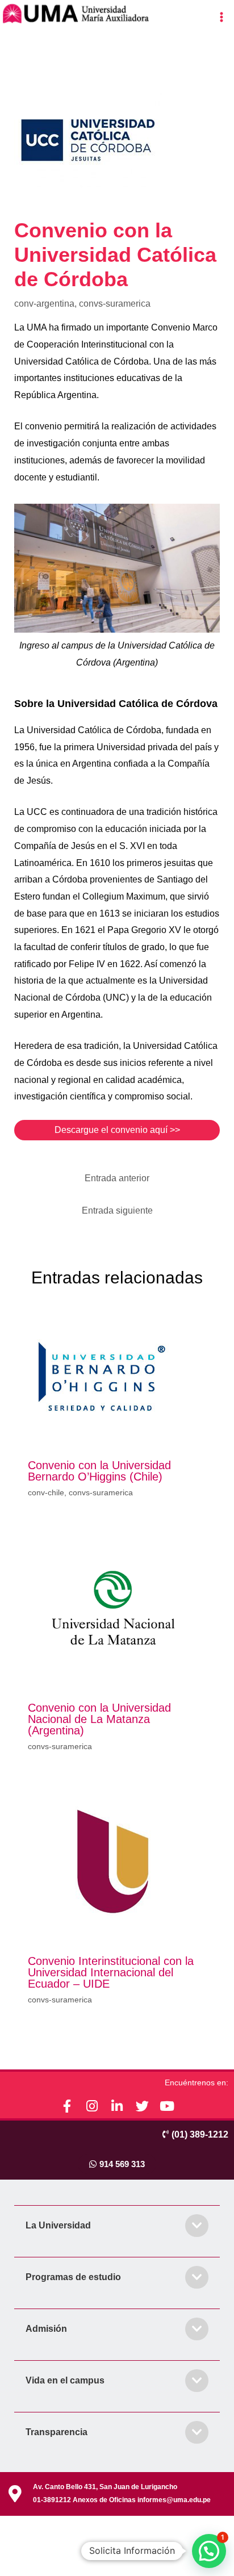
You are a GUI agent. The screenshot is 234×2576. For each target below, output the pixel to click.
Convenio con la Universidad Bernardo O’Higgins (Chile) (99, 1471)
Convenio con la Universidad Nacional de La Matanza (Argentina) (99, 1719)
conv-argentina (44, 304)
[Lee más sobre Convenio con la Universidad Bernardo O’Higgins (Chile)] (102, 1376)
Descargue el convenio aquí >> (117, 1130)
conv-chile (46, 1492)
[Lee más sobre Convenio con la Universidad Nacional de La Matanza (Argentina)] (113, 1607)
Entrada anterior (117, 1178)
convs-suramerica (115, 304)
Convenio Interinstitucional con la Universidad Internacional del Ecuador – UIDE (111, 1972)
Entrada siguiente (117, 1210)
